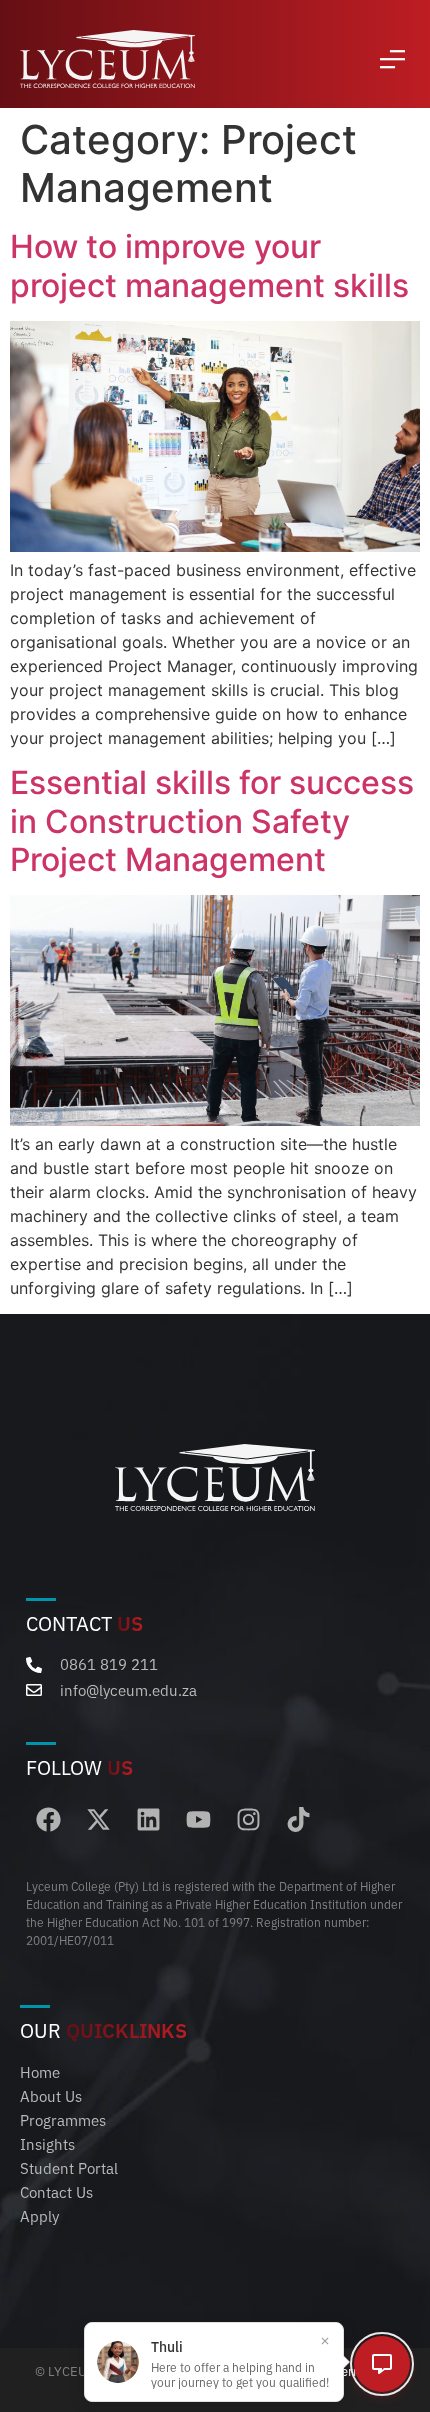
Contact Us (56, 2191)
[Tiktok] (298, 1819)
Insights (47, 2143)
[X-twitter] (98, 1819)
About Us (51, 2095)
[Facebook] (48, 1819)
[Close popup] (325, 2341)
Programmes (63, 2119)
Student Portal (69, 2167)
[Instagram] (248, 1819)
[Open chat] (382, 2364)
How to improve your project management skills (209, 265)
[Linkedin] (148, 1819)
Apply (39, 2215)
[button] (392, 59)
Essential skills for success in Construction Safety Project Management (212, 821)
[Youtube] (198, 1819)
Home (40, 2071)
